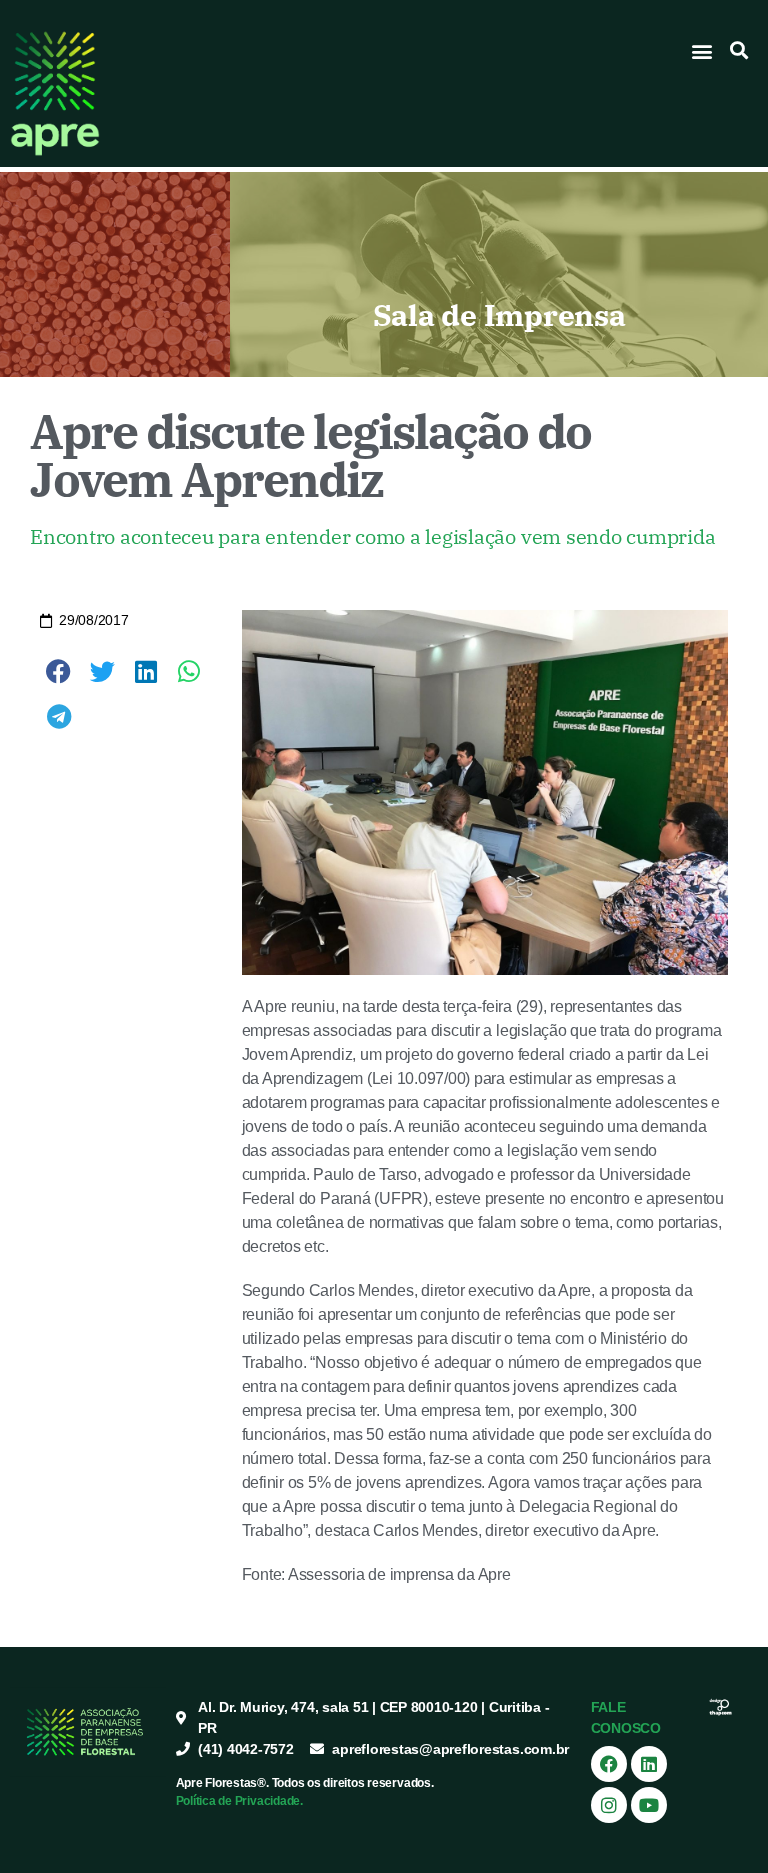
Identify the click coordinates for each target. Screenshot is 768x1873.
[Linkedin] (649, 1764)
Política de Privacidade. (239, 1801)
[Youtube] (649, 1805)
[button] (702, 50)
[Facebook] (609, 1764)
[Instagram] (609, 1805)
